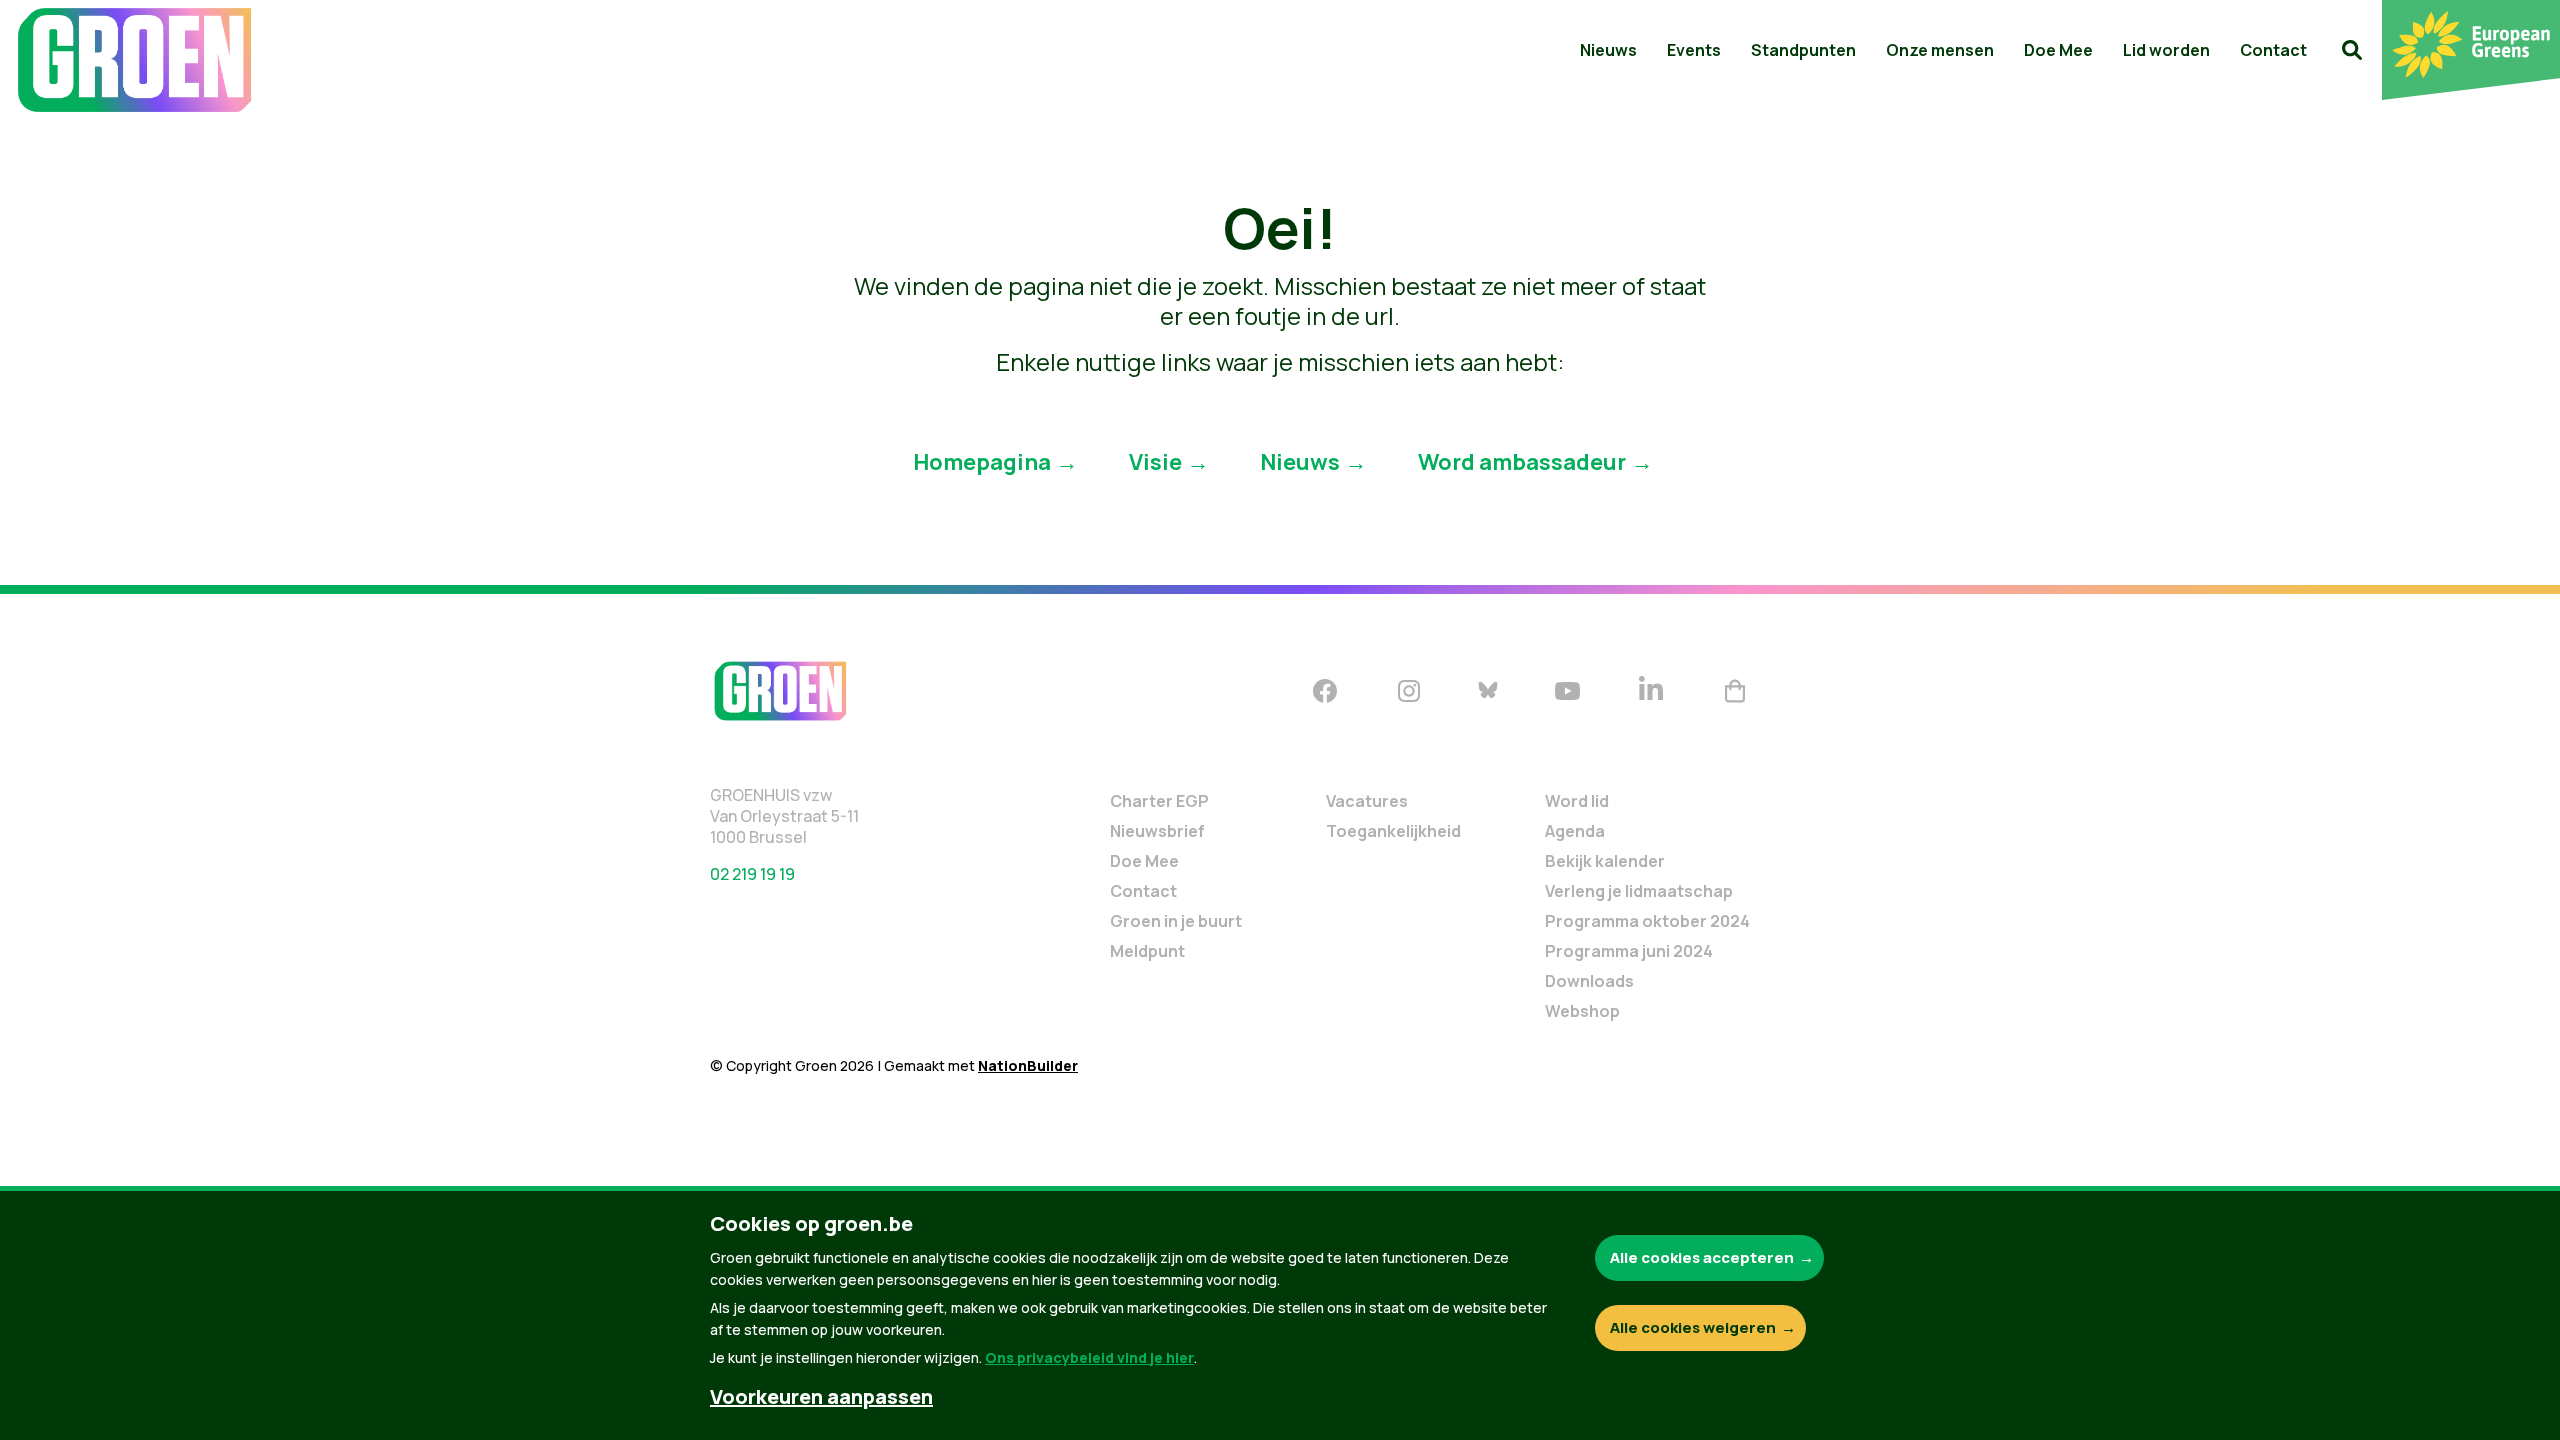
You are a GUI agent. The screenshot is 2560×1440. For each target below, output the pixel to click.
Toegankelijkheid (1393, 831)
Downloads (1589, 981)
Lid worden (2166, 50)
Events (1694, 50)
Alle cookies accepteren (1702, 1257)
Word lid (1577, 801)
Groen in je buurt (1176, 921)
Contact (2273, 50)
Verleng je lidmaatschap (1639, 891)
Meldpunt (1147, 951)
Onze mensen (1940, 50)
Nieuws (1608, 50)
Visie (1155, 461)
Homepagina (982, 461)
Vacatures (1367, 801)
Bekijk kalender (1605, 861)
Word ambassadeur (1522, 461)
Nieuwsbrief (1157, 831)
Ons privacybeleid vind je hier (1089, 1357)
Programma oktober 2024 (1647, 921)
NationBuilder (1028, 1065)
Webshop (1582, 1011)
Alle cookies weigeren (1693, 1327)
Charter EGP (1159, 801)
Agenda (1575, 831)
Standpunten (1803, 50)
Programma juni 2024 (1629, 951)
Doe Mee (2058, 50)
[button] (2352, 50)
